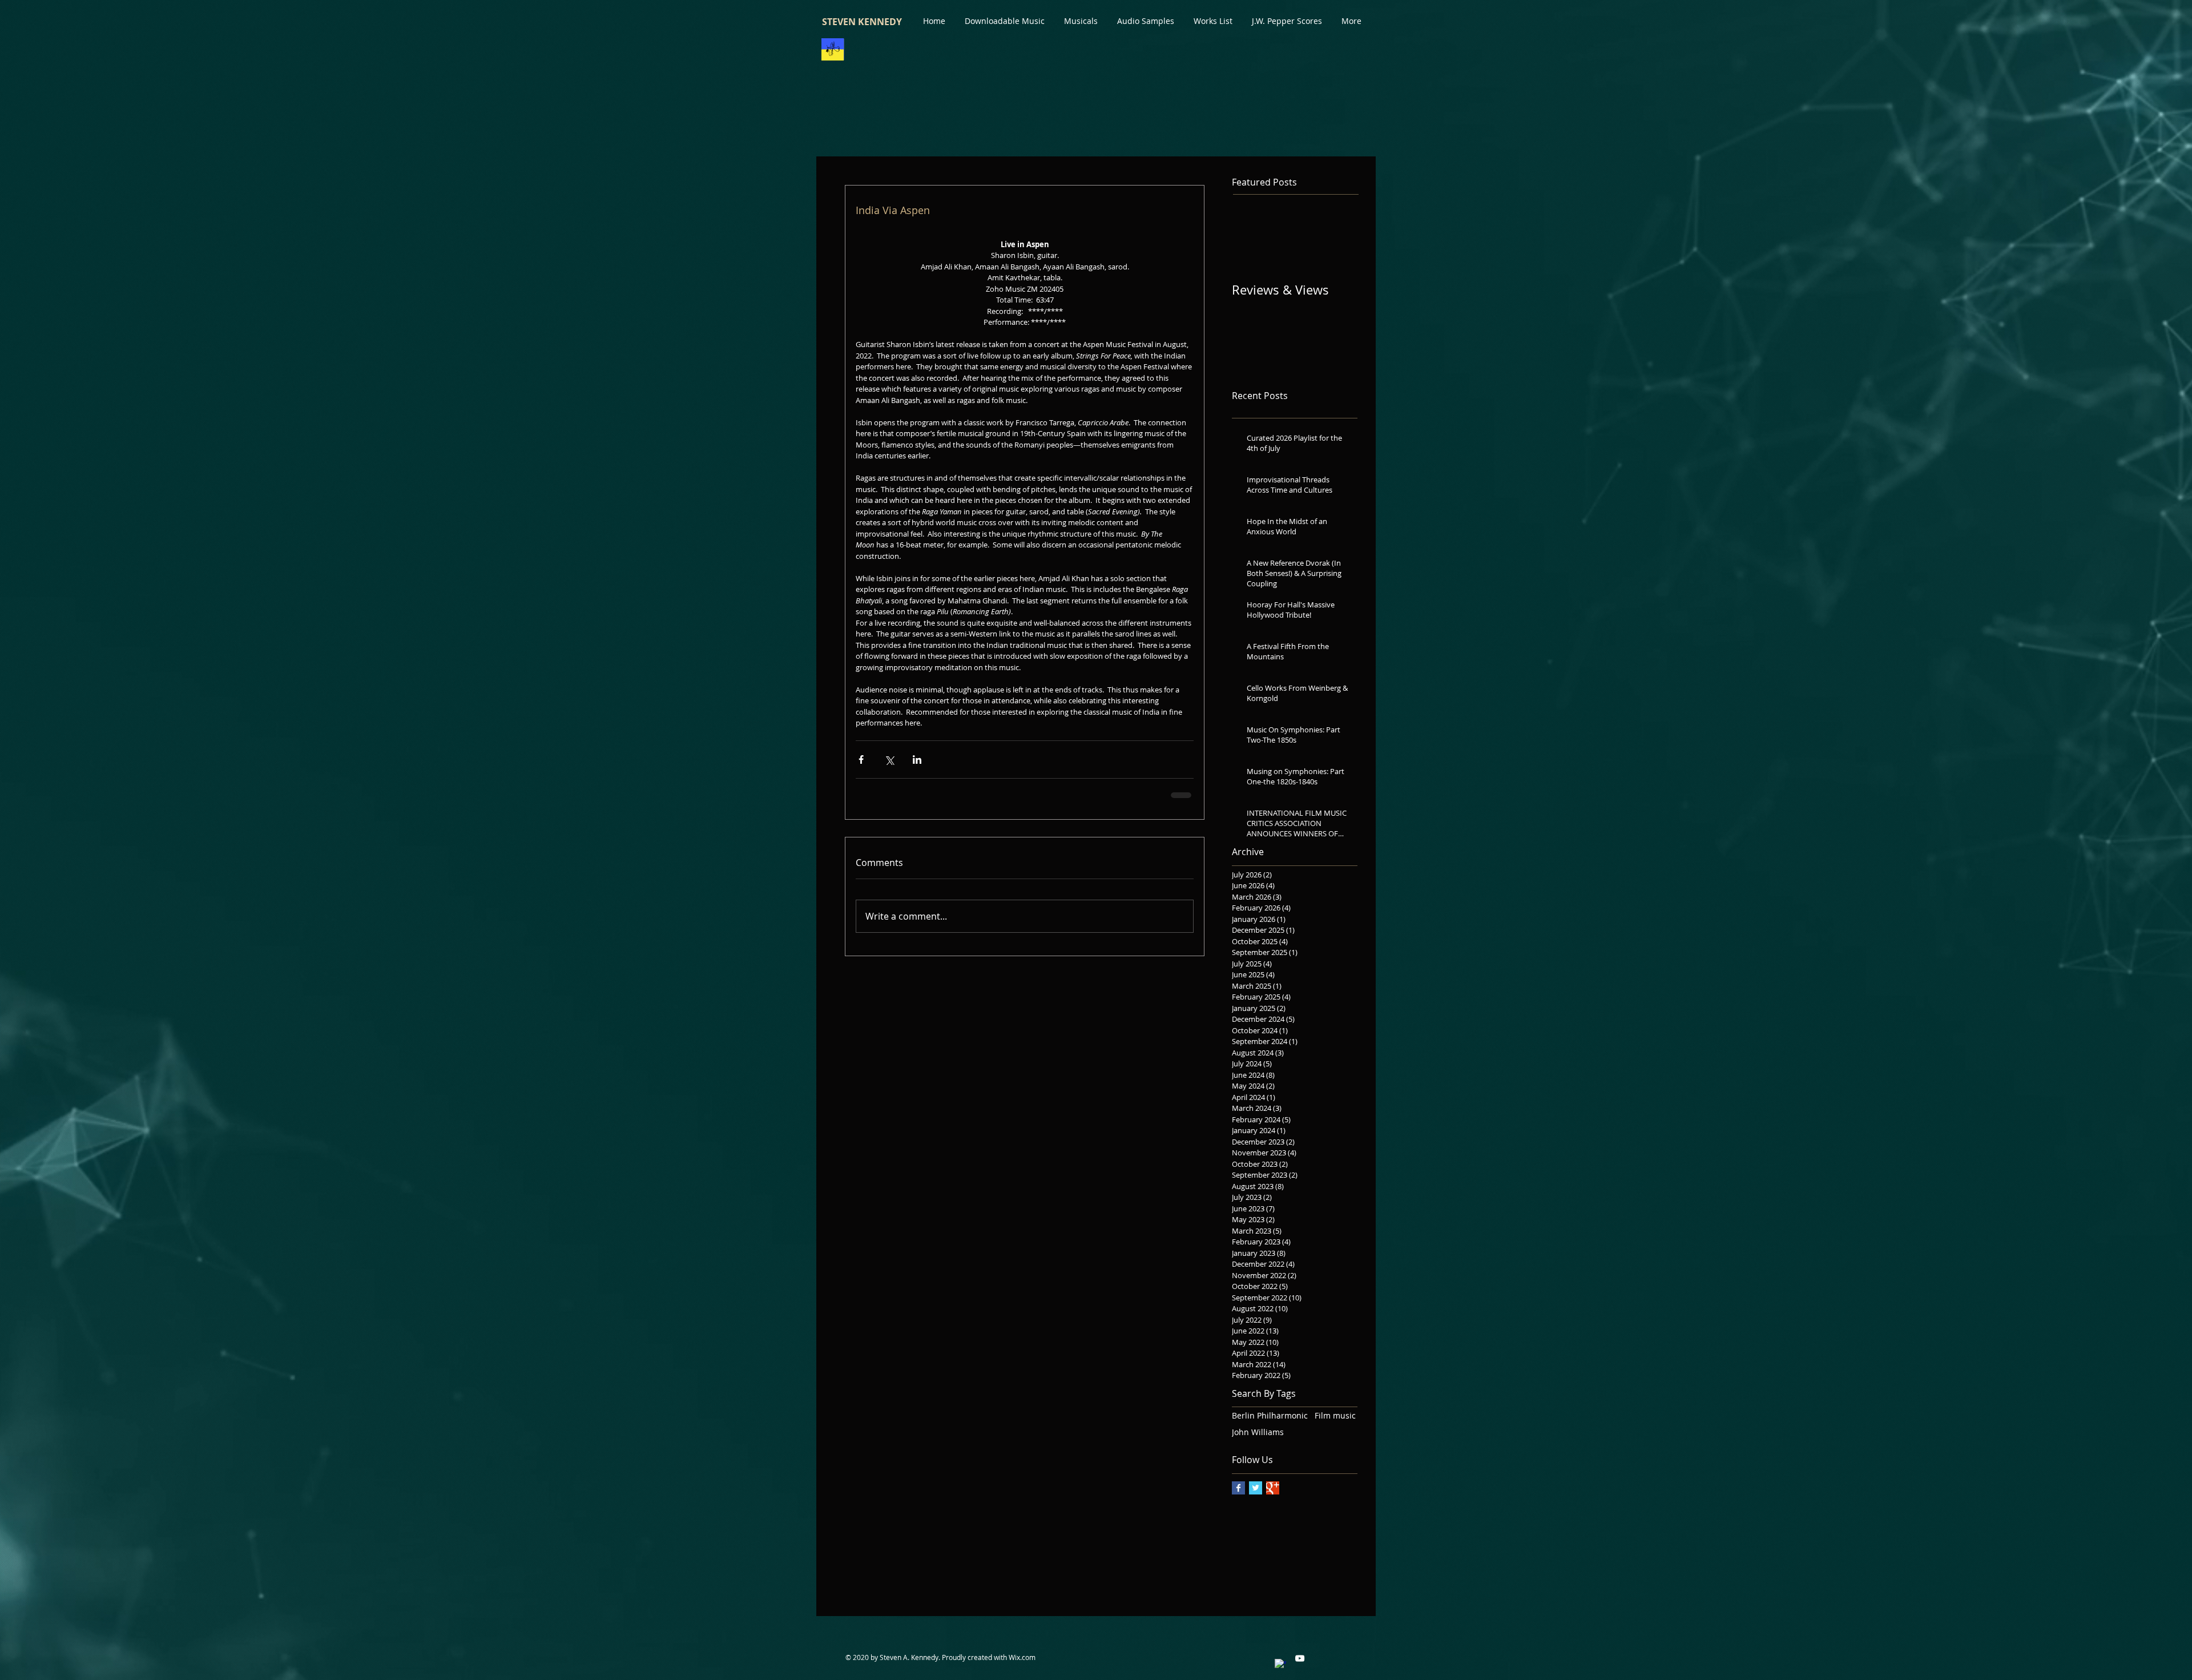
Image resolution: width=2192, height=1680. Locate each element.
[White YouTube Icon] (1300, 1658)
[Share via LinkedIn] (917, 760)
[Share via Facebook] (861, 760)
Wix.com (1022, 1657)
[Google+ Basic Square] (1273, 1488)
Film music (1335, 1415)
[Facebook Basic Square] (1238, 1488)
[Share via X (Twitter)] (889, 760)
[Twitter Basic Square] (1256, 1488)
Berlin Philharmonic (1270, 1415)
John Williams (1258, 1432)
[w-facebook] (1280, 1665)
